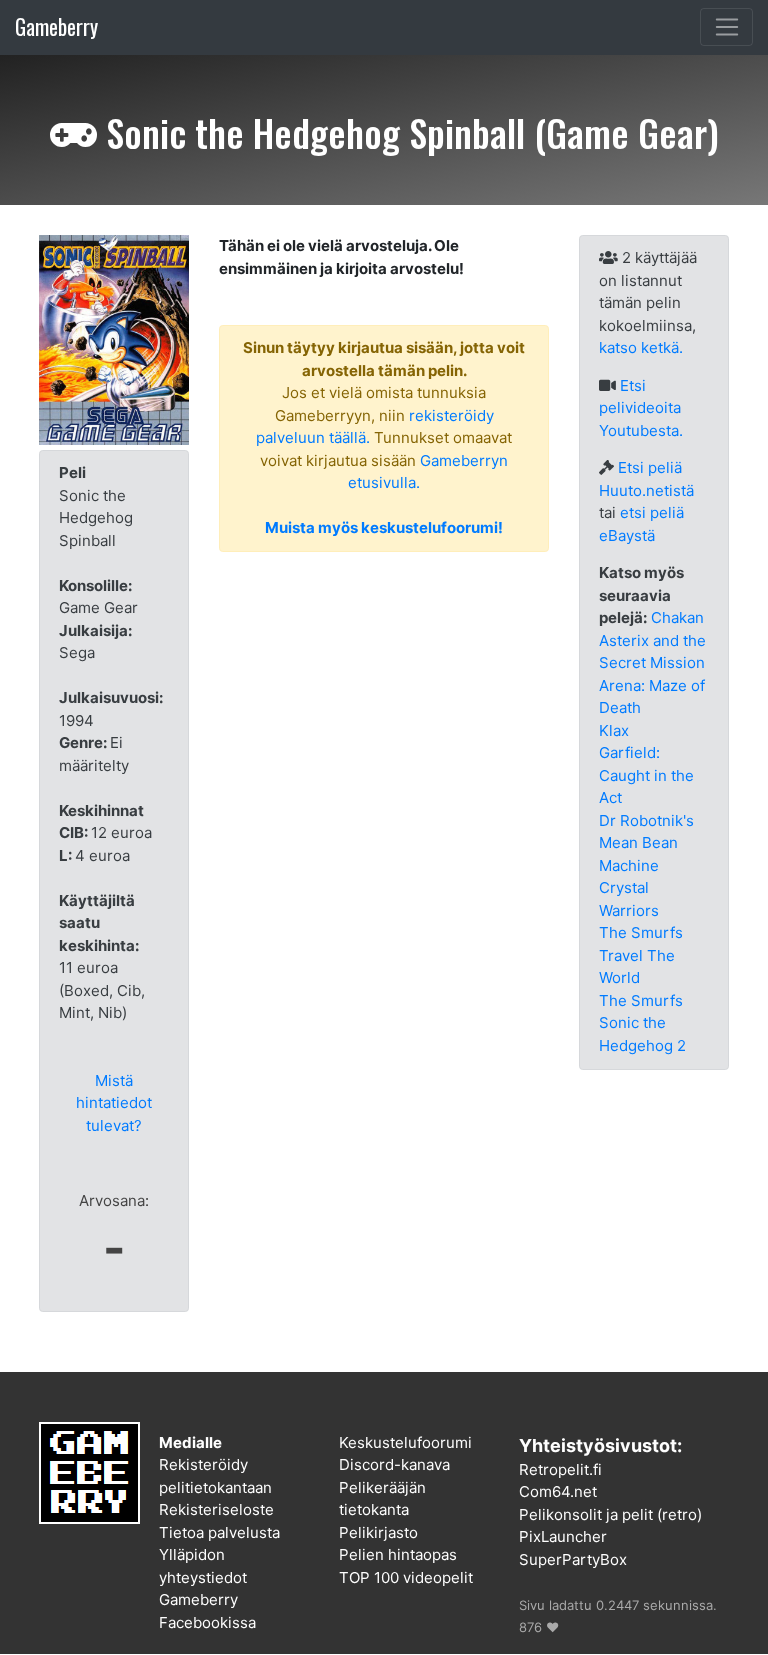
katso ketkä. (641, 347)
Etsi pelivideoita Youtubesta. (641, 408)
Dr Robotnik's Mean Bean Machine (646, 843)
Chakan (677, 617)
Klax (614, 730)
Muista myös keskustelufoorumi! (384, 527)
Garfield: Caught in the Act (646, 775)
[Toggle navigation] (726, 27)
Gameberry (56, 26)
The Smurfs (641, 1000)
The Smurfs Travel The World (641, 955)
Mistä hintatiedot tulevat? (114, 1103)
